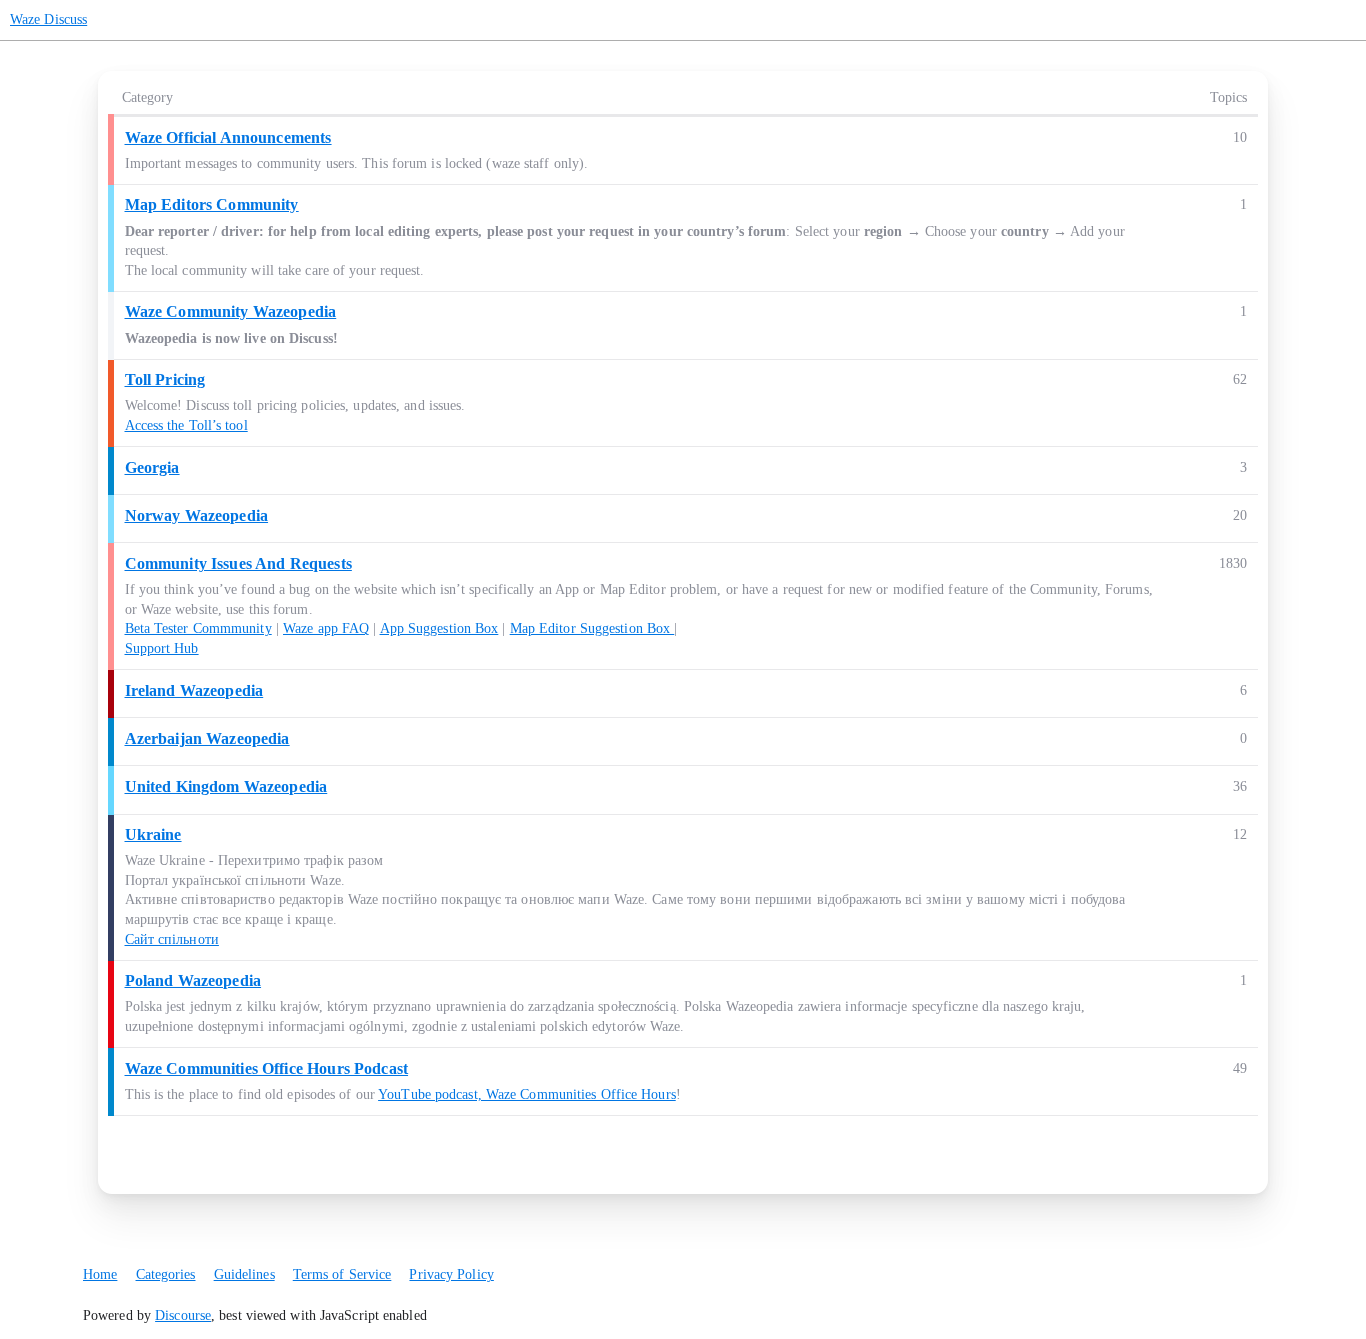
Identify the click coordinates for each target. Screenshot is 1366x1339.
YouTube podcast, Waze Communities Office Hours (527, 1094)
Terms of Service (342, 1274)
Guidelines (244, 1274)
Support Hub (162, 648)
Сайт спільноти (172, 939)
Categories (166, 1274)
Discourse (183, 1315)
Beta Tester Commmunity (198, 628)
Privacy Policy (451, 1274)
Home (100, 1274)
